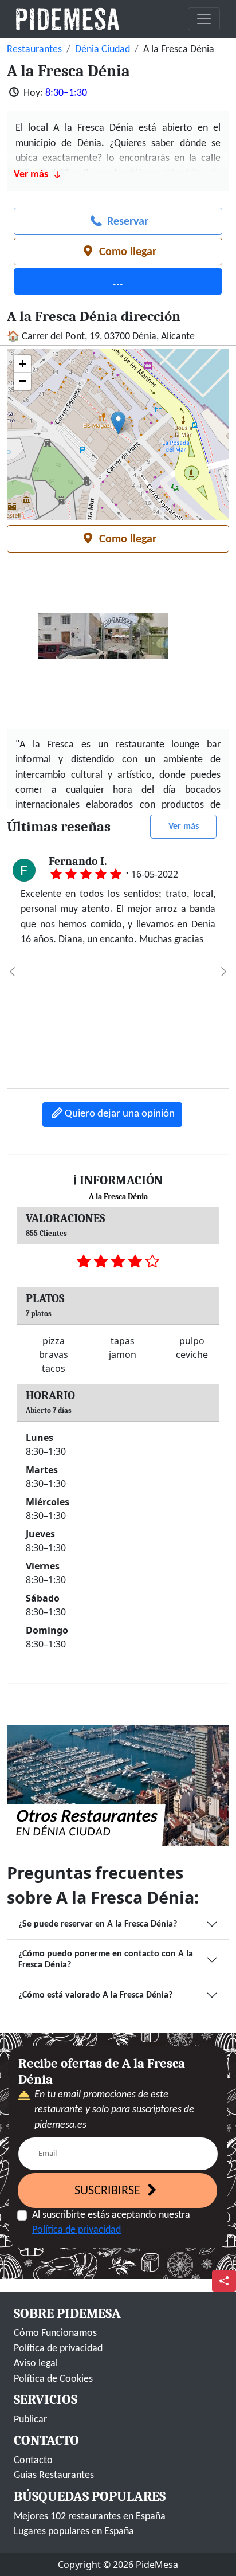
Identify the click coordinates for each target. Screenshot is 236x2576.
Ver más (184, 827)
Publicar (30, 2420)
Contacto (33, 2460)
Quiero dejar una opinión (120, 1114)
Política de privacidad (76, 2230)
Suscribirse (109, 2191)
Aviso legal (36, 2364)
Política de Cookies (53, 2379)
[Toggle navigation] (204, 19)
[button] (118, 423)
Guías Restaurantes (54, 2475)
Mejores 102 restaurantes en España (90, 2517)
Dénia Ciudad (103, 50)
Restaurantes (34, 50)
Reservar (126, 222)
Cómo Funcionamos (55, 2333)
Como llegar (126, 252)
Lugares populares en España (74, 2532)
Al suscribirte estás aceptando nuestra (111, 2223)
